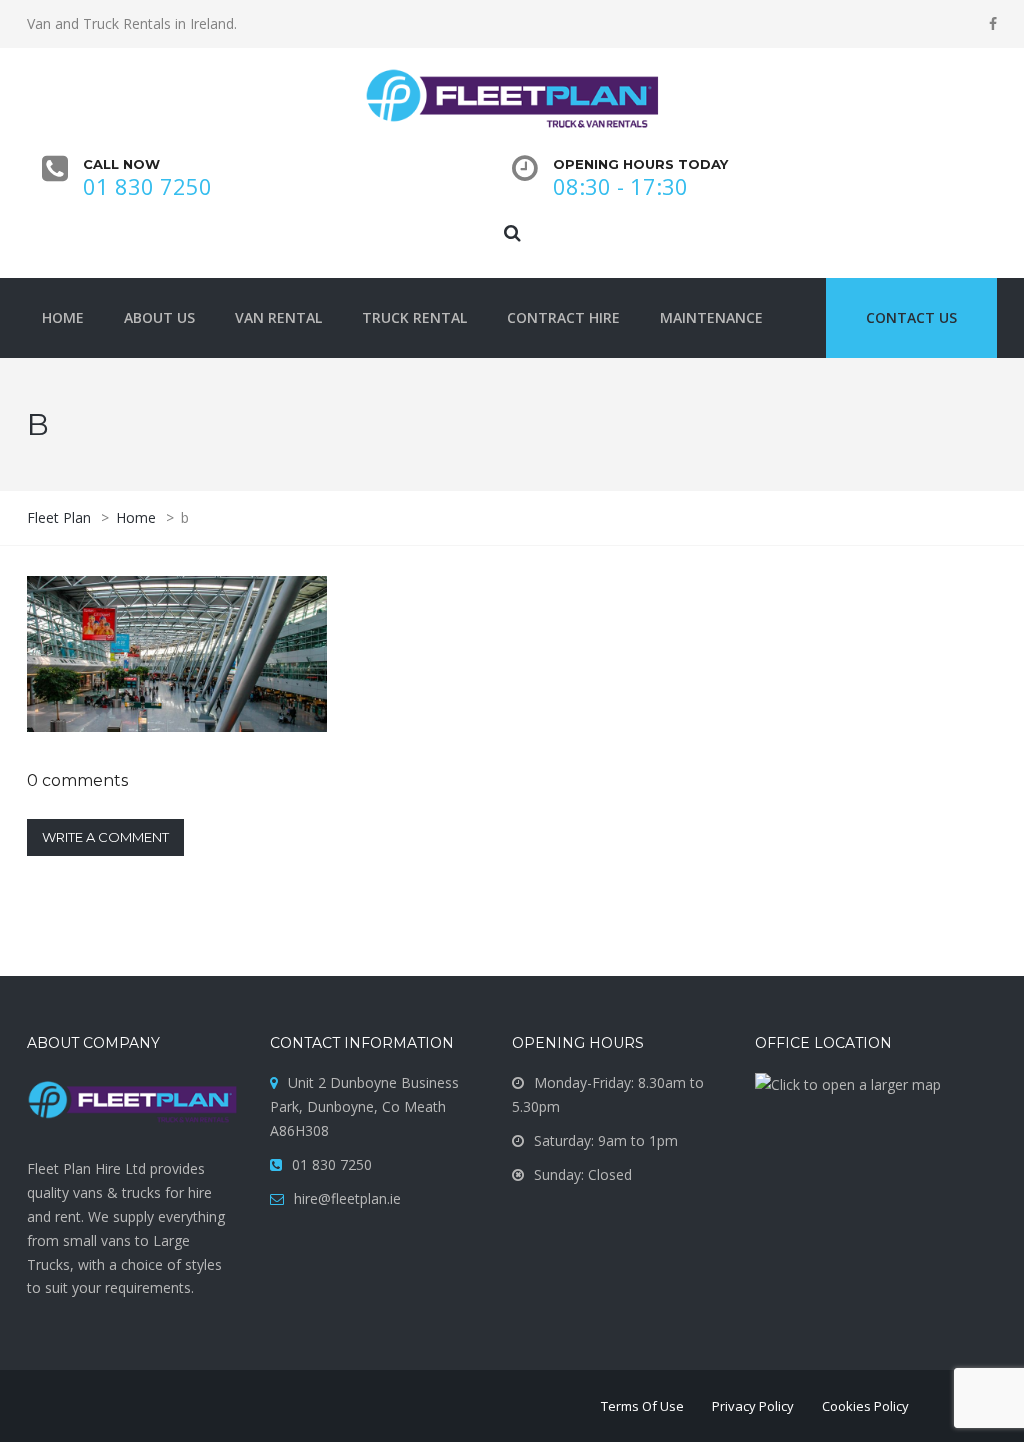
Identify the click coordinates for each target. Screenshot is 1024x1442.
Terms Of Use (642, 1406)
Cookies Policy (865, 1406)
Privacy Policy (753, 1406)
